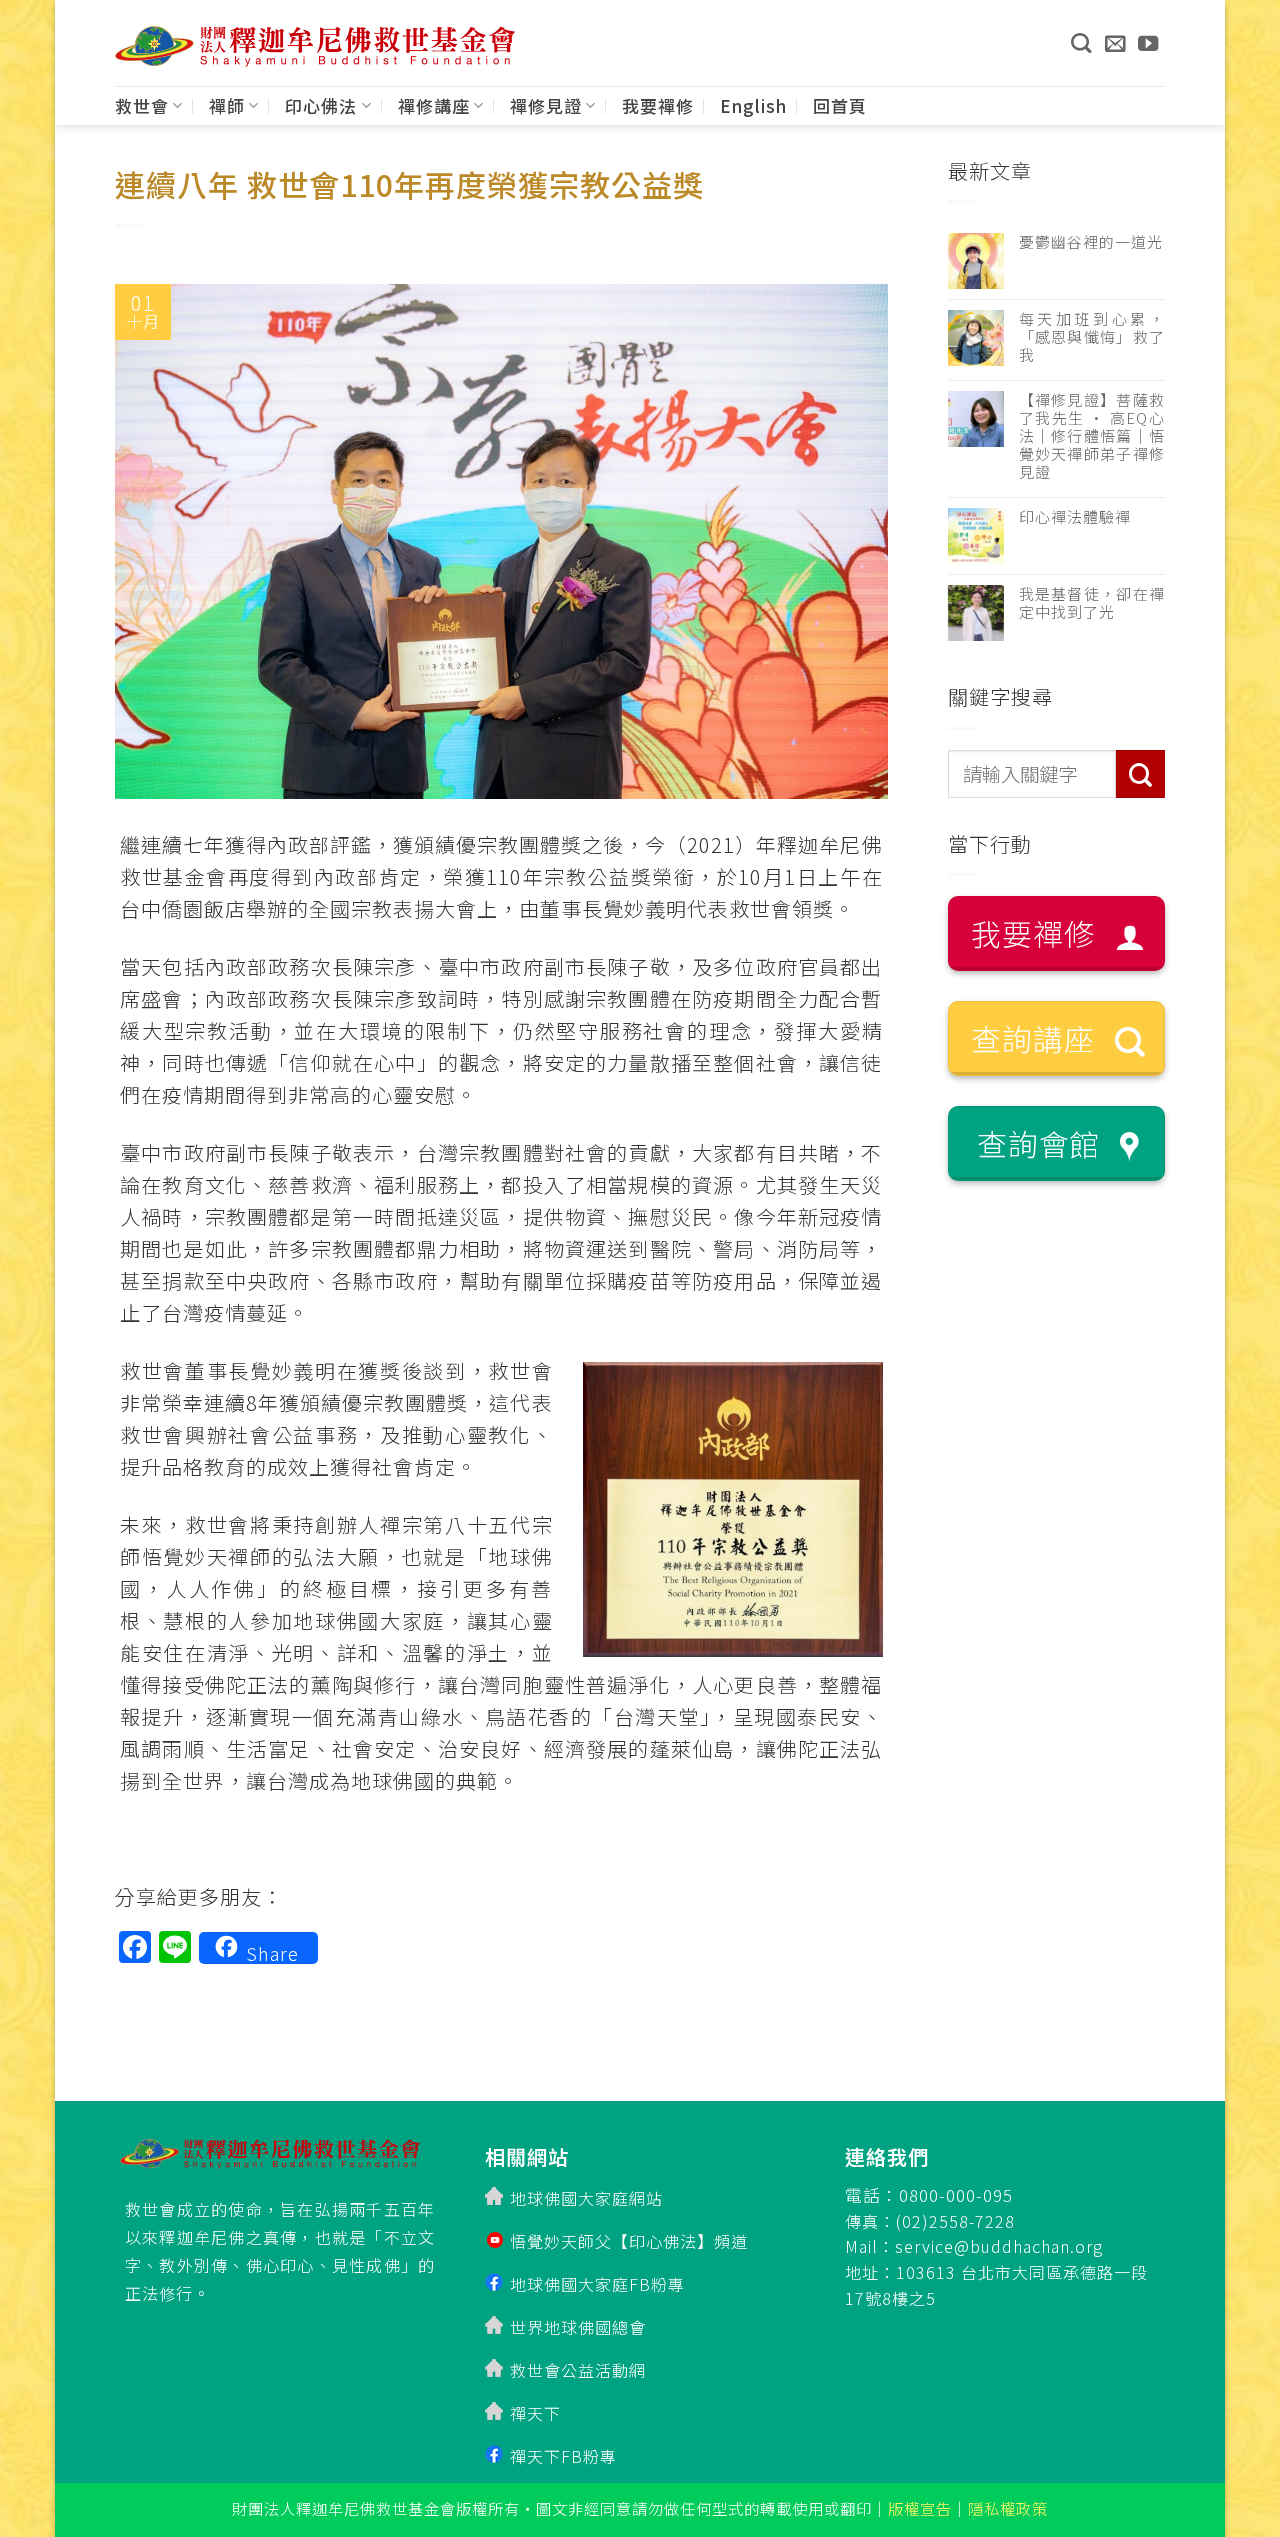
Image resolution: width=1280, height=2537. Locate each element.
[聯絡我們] (1115, 43)
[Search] (1081, 43)
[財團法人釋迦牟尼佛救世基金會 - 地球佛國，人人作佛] (315, 46)
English (753, 105)
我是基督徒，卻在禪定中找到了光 (1092, 603)
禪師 (227, 105)
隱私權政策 (1008, 2508)
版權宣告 (920, 2508)
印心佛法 (321, 105)
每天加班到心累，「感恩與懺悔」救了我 (1092, 337)
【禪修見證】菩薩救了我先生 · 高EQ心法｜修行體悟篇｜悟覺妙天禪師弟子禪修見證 (1092, 436)
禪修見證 (546, 105)
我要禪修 (658, 105)
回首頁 (840, 105)
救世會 (142, 105)
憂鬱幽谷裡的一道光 (1091, 242)
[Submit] (1140, 774)
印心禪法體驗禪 (1075, 517)
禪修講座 (434, 105)
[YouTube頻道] (1148, 43)
